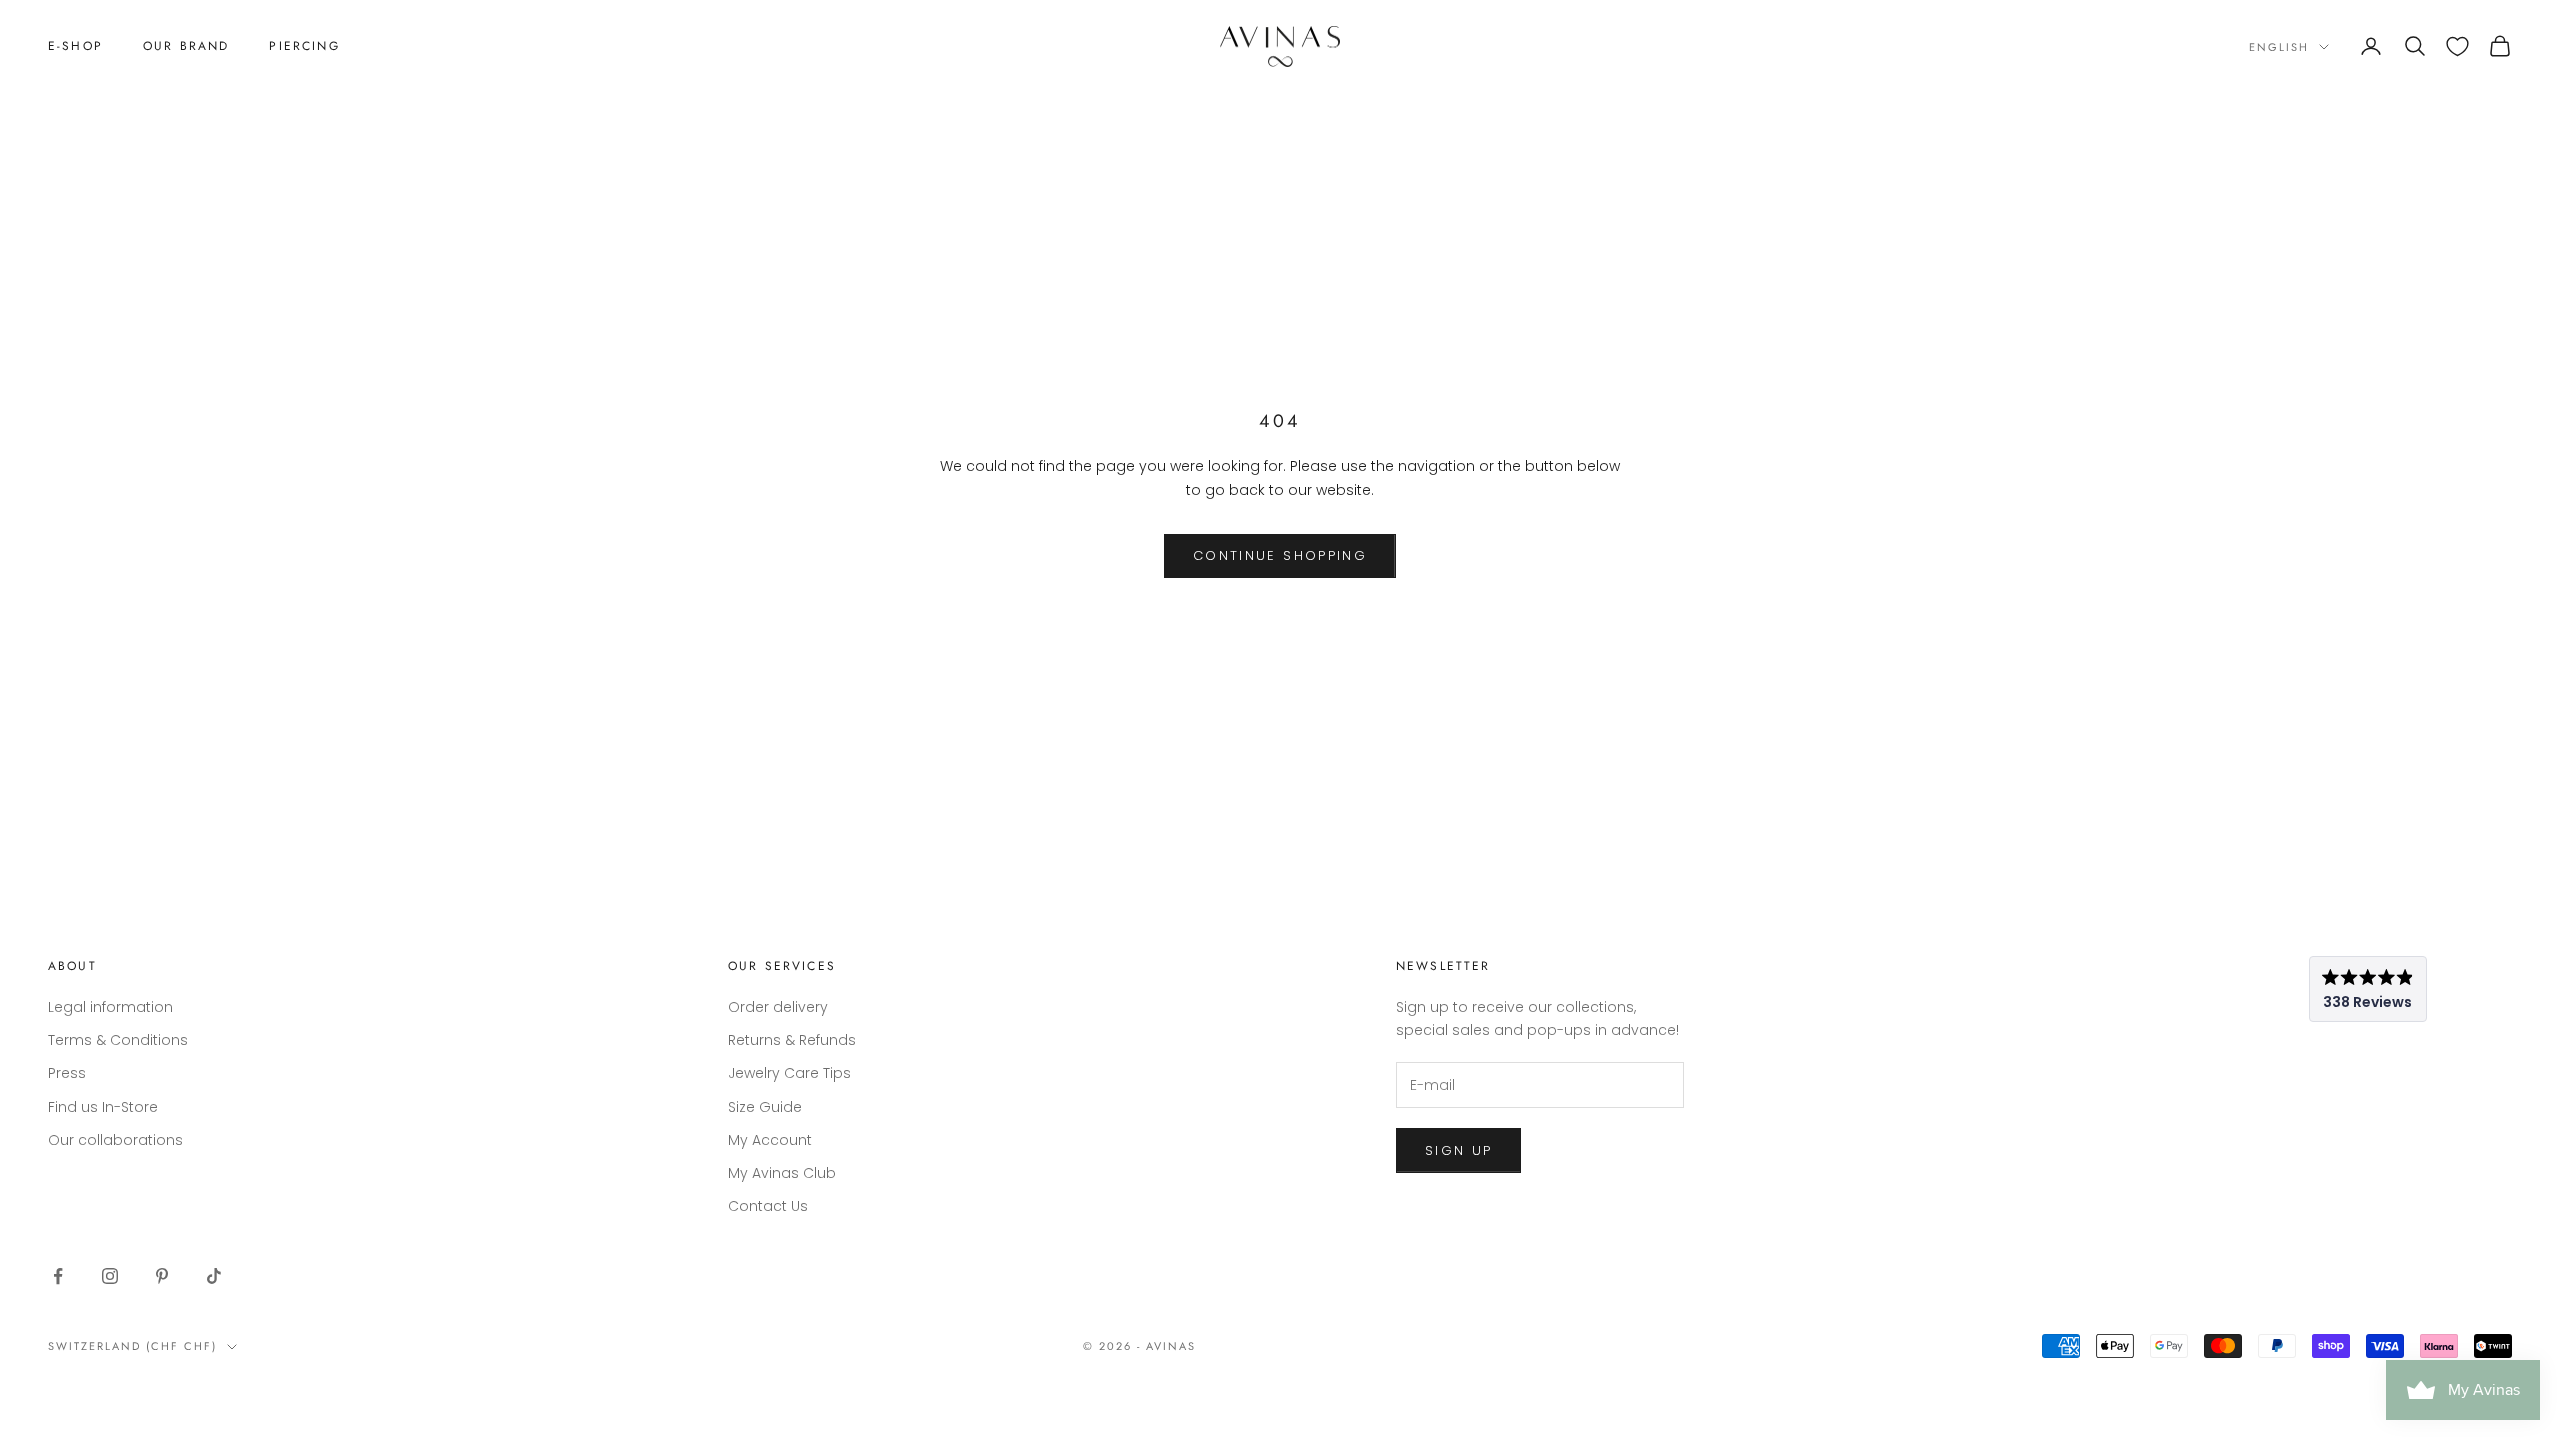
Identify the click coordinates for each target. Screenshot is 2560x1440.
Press (67, 1073)
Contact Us (768, 1206)
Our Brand (186, 46)
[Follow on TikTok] (214, 1276)
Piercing (304, 46)
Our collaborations (115, 1140)
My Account (770, 1140)
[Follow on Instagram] (110, 1276)
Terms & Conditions (118, 1040)
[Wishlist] (2457, 46)
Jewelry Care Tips (789, 1073)
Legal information (110, 1007)
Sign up (1458, 1150)
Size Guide (765, 1107)
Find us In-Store (103, 1107)
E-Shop (75, 46)
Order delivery (778, 1007)
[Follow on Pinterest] (162, 1276)
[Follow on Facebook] (58, 1276)
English (2279, 47)
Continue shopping (1280, 555)
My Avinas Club (782, 1173)
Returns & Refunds (792, 1040)
